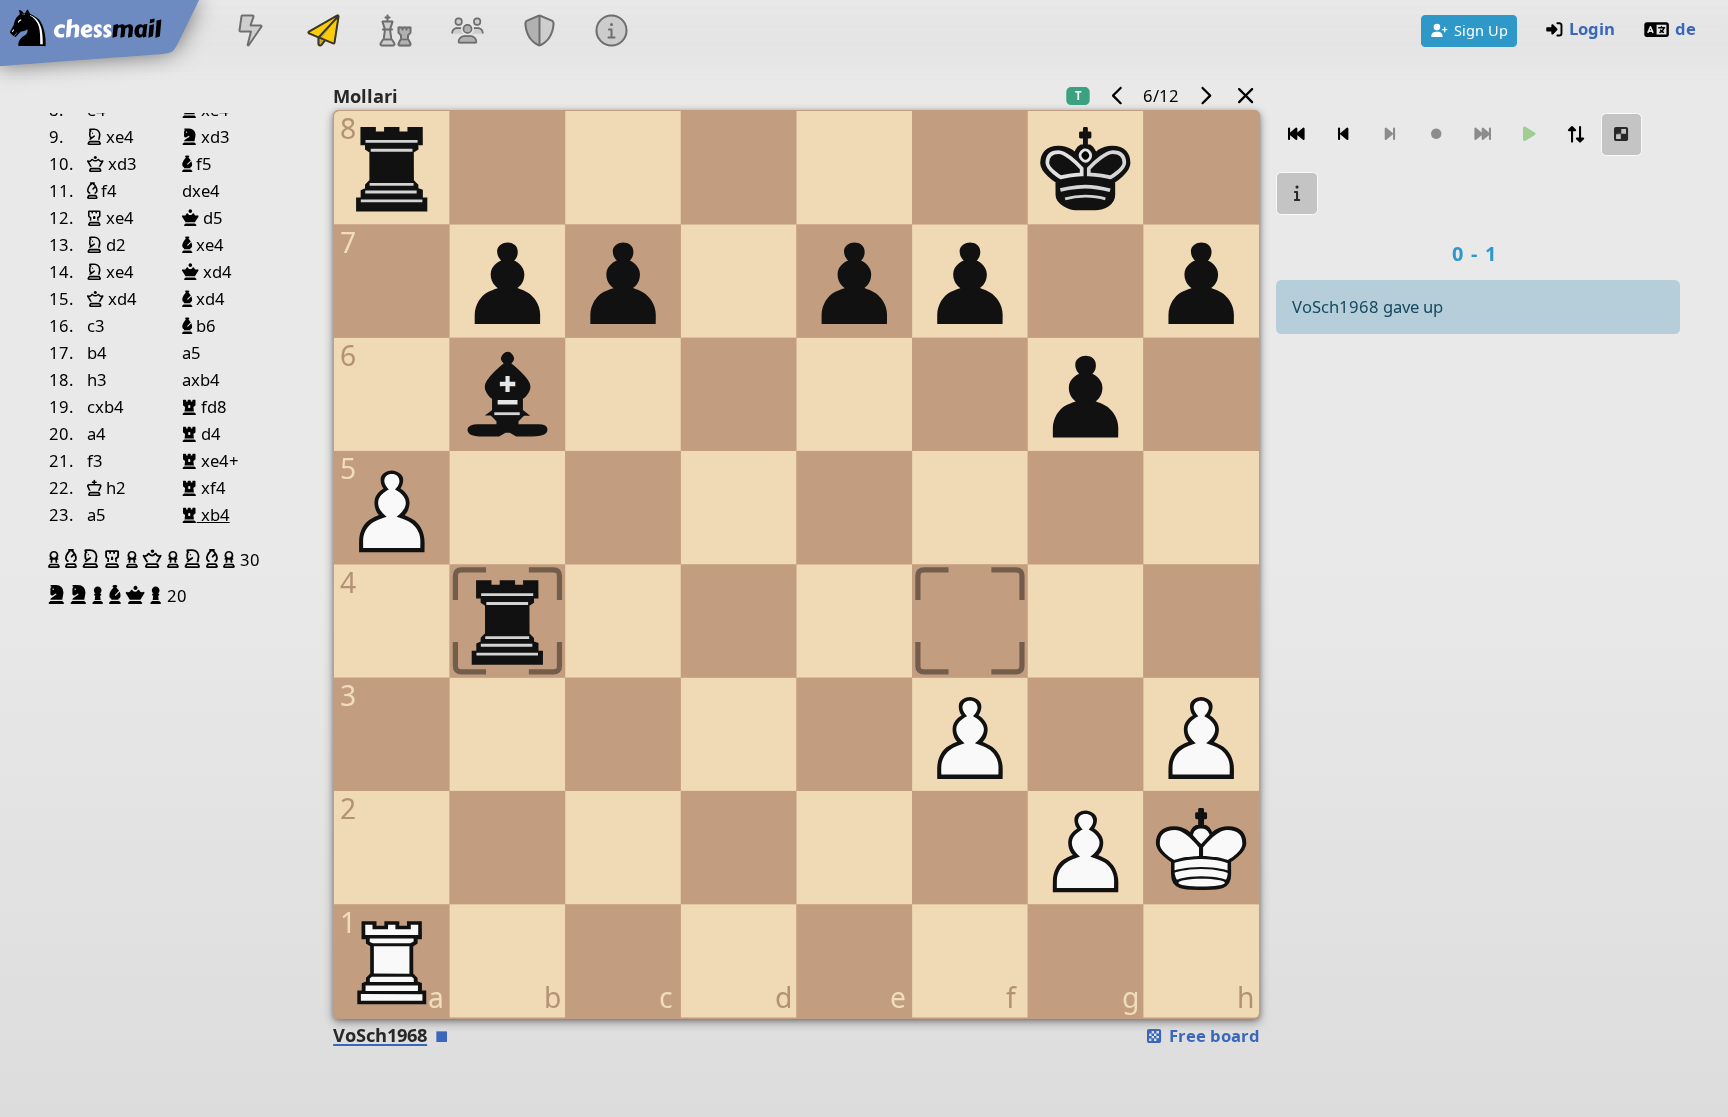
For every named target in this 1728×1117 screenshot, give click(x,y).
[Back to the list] (1246, 95)
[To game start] (1297, 134)
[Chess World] (395, 32)
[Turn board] (1576, 134)
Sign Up (1481, 30)
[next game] (1205, 95)
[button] (56, 559)
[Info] (612, 32)
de (1685, 28)
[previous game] (1117, 95)
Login (1592, 28)
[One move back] (1344, 134)
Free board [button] (1212, 1035)
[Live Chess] (251, 32)
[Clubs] (540, 32)
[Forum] (467, 32)
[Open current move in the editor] (1622, 134)
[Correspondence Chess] (323, 32)
